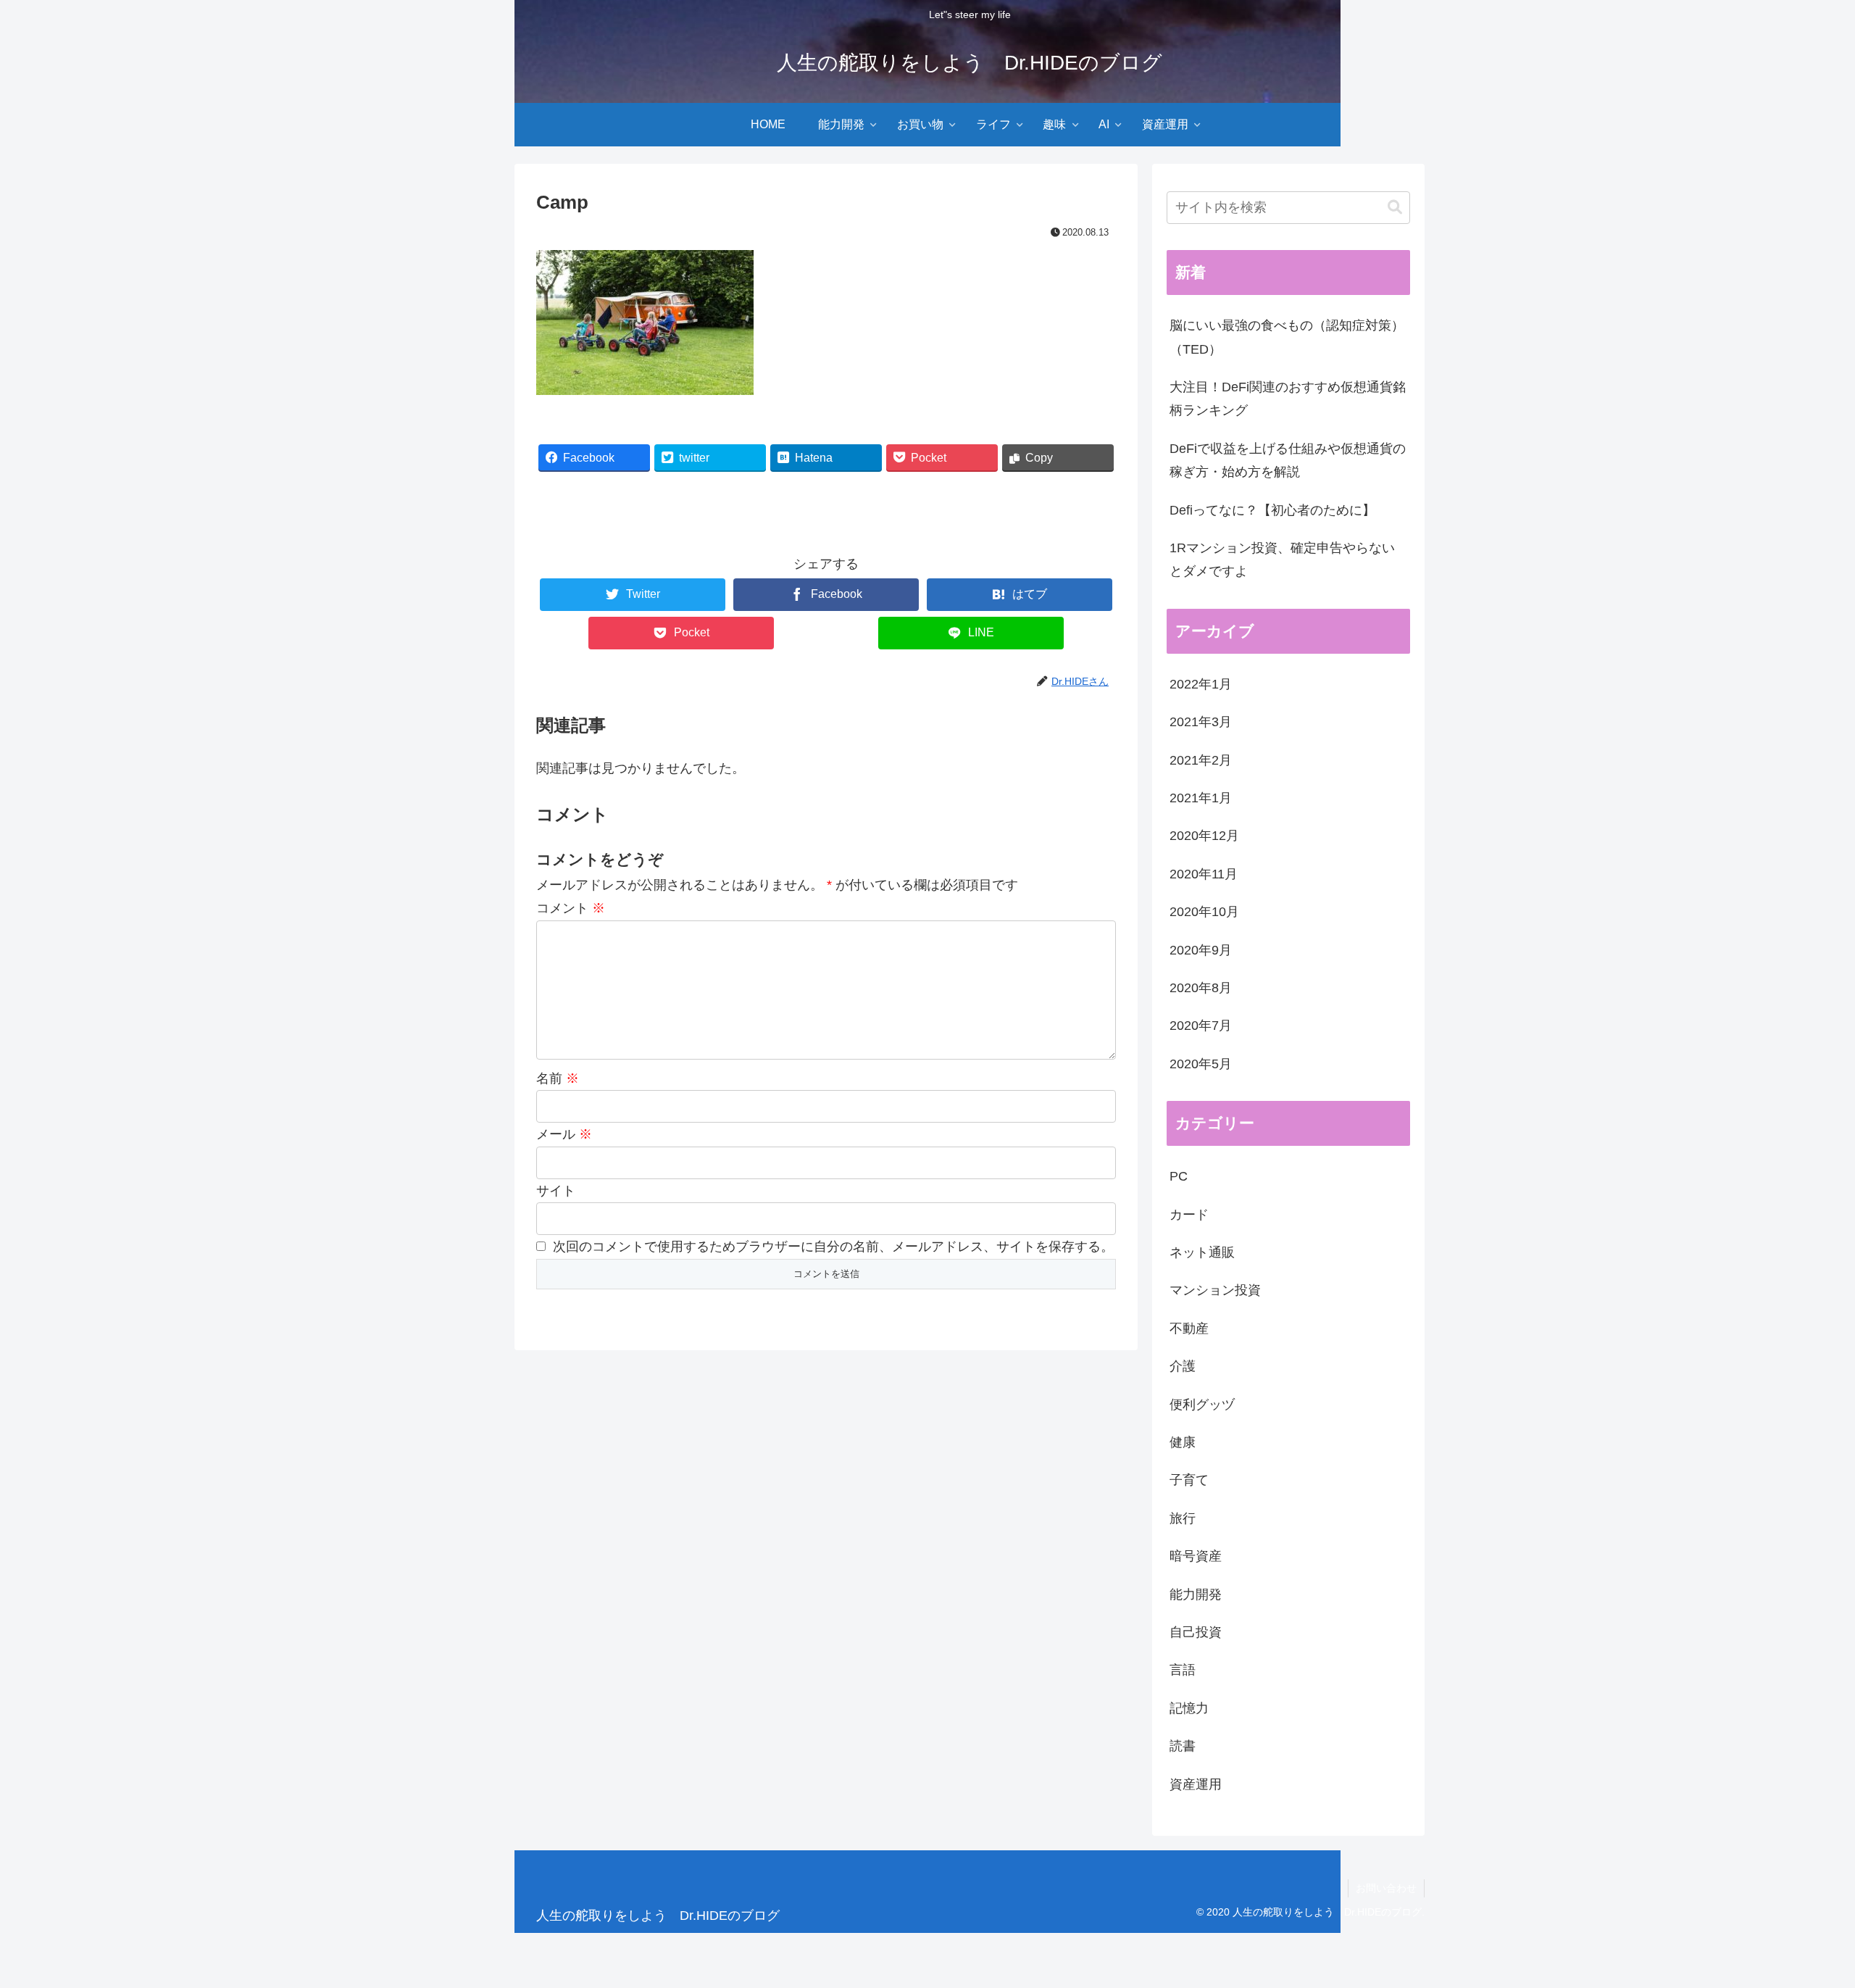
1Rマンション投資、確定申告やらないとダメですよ (1282, 560)
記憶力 (1189, 1708)
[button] (1395, 208)
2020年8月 (1201, 988)
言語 (1183, 1670)
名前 (558, 1078)
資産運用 (1196, 1784)
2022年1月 (1201, 684)
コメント (571, 908)
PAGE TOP (1802, 1917)
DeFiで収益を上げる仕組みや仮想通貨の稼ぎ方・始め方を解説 (1288, 460)
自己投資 (1196, 1632)
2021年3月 (1201, 722)
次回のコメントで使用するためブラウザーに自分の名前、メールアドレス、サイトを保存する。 (833, 1247)
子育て (1189, 1480)
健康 (1183, 1442)
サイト (556, 1191)
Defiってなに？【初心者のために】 (1272, 510)
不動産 (1189, 1328)
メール (564, 1134)
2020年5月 (1201, 1064)
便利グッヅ (1202, 1405)
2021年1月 (1201, 798)
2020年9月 (1201, 950)
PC (1179, 1176)
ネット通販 (1202, 1252)
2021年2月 (1201, 760)
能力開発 (1196, 1594)
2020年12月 (1204, 836)
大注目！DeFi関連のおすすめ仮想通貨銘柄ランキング (1288, 399)
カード (1189, 1215)
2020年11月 (1204, 874)
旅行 (1183, 1518)
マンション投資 (1215, 1290)
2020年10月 (1204, 912)
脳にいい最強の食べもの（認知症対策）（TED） (1287, 337)
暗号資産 (1196, 1556)
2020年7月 (1201, 1026)
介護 (1183, 1366)
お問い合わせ (1386, 1888)
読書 (1183, 1746)
